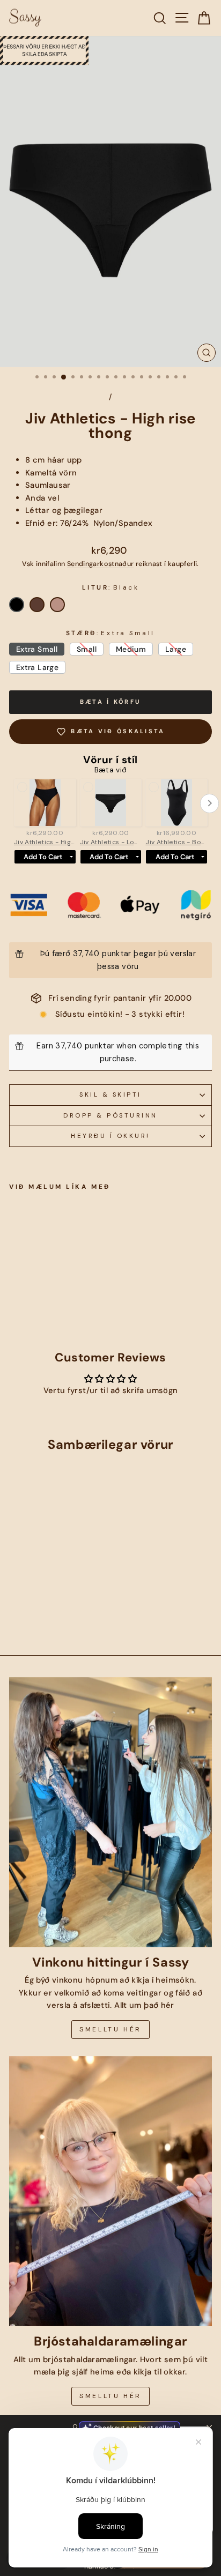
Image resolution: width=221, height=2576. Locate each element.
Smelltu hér (110, 2029)
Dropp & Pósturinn (110, 1115)
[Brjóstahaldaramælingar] (110, 2191)
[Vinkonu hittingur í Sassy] (110, 1812)
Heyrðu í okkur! (110, 1136)
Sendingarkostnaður (101, 564)
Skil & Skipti (110, 1095)
